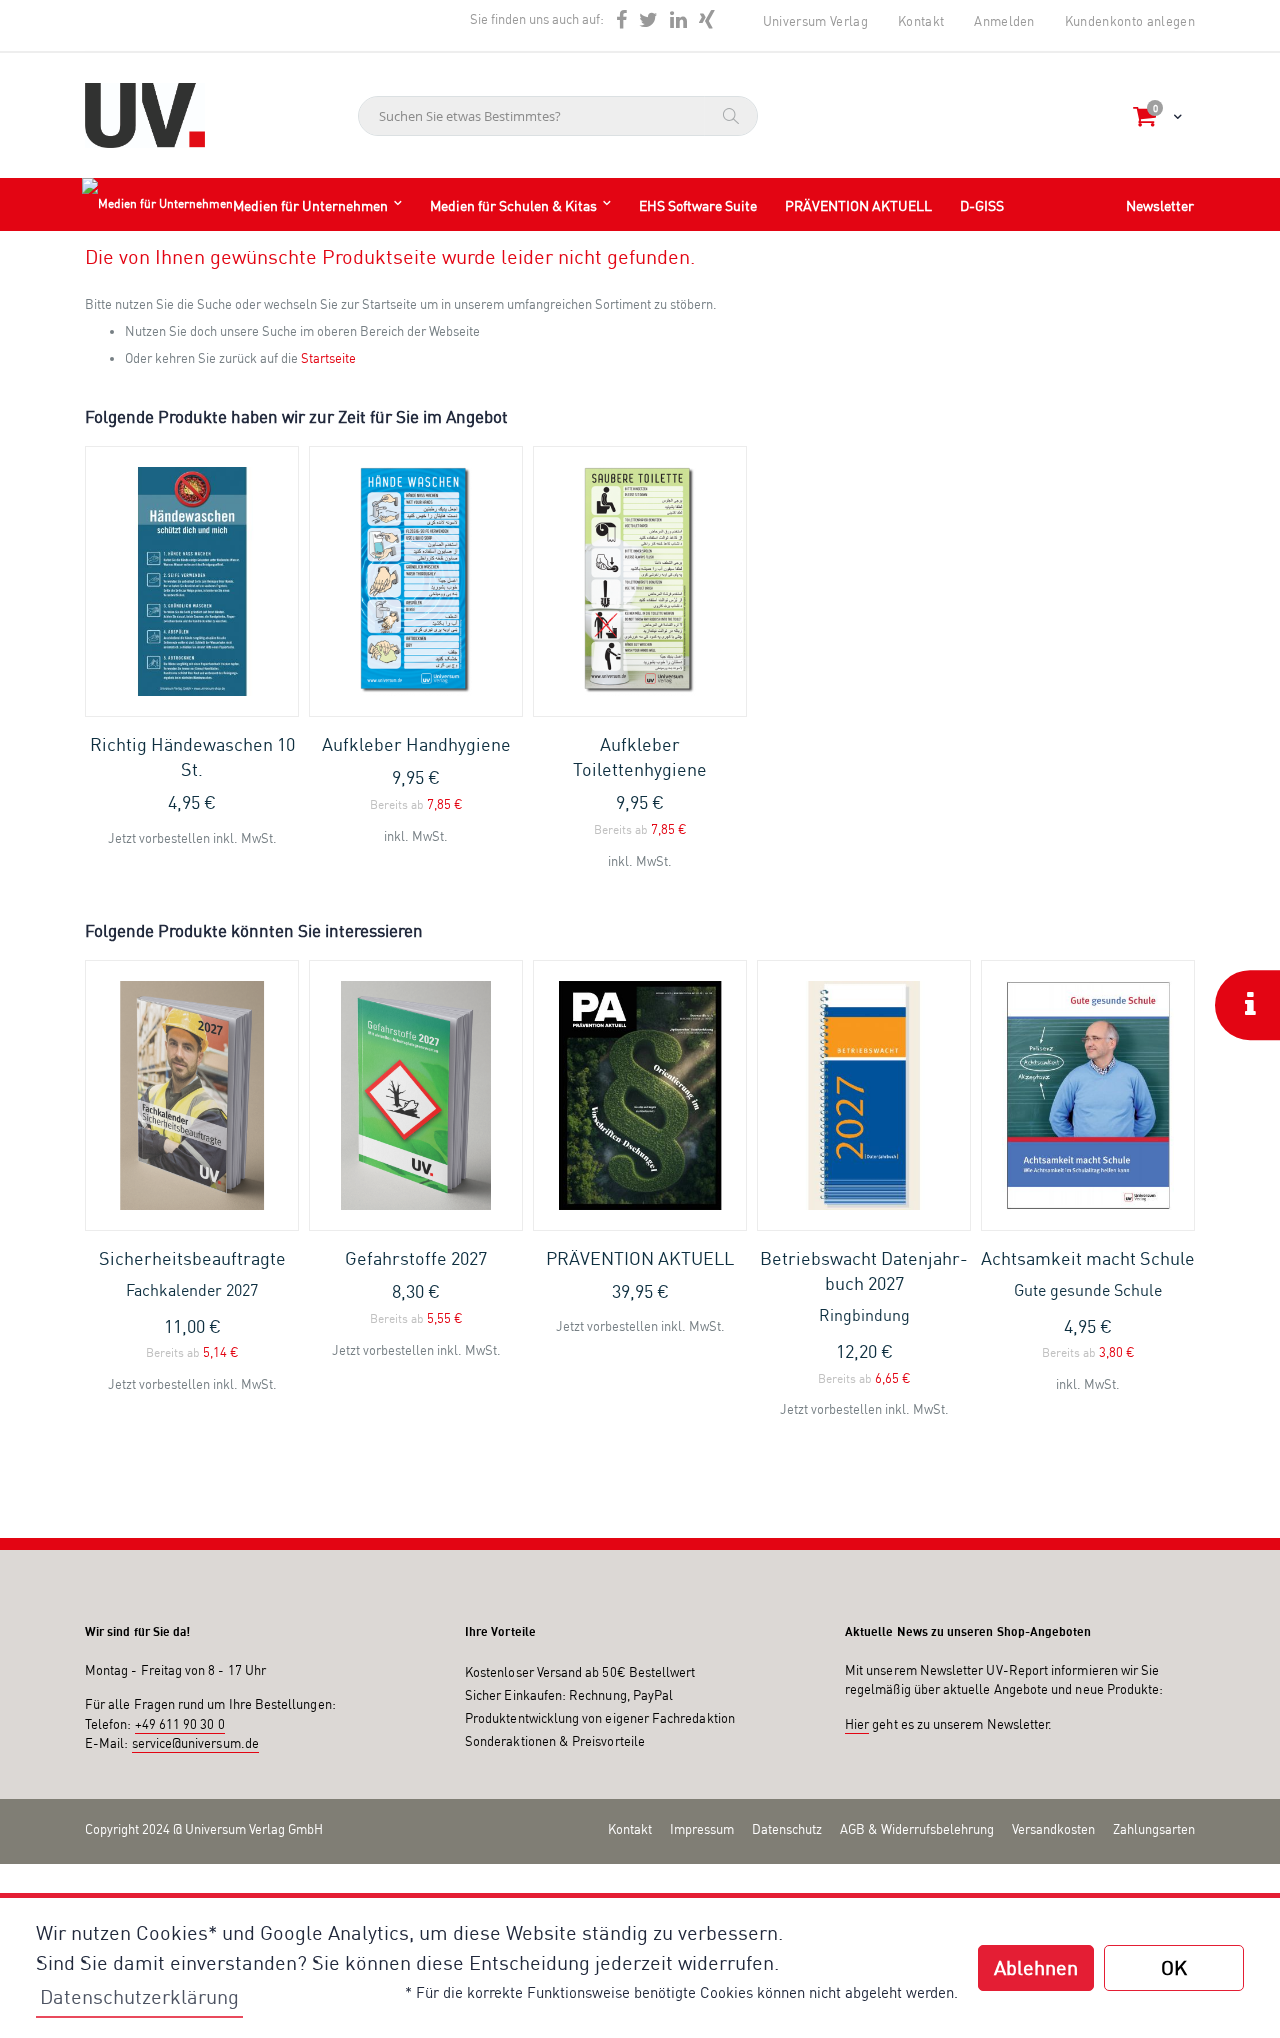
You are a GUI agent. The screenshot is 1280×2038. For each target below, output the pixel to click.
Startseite (328, 358)
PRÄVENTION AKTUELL (640, 1258)
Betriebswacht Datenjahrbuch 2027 (864, 1286)
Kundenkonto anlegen (1130, 21)
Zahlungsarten (1154, 1829)
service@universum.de (195, 1743)
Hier (857, 1724)
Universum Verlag (815, 21)
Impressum (702, 1829)
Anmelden (1004, 21)
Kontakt (921, 21)
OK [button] (1174, 1967)
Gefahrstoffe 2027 (416, 1258)
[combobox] (558, 116)
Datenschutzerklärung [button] (139, 1996)
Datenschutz (787, 1829)
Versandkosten (1053, 1829)
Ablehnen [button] (1036, 1967)
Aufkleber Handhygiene (416, 744)
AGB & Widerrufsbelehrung (917, 1829)
